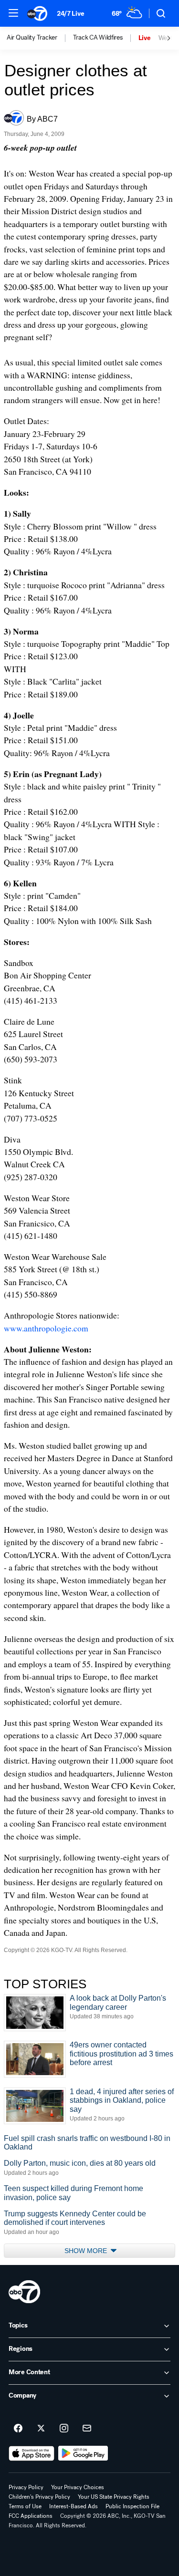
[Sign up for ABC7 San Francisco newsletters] (87, 2429)
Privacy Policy (26, 2487)
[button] (13, 13)
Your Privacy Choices (78, 2487)
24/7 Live (70, 14)
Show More (87, 2251)
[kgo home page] (24, 2292)
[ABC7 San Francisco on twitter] (41, 2429)
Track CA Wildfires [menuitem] (98, 38)
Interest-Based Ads (74, 2506)
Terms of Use (25, 2506)
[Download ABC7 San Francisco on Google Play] (83, 2453)
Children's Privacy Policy (39, 2497)
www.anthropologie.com (46, 1328)
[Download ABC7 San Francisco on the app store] (32, 2453)
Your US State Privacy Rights (114, 2497)
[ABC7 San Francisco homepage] (37, 13)
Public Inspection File (132, 2506)
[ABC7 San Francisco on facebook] (18, 2429)
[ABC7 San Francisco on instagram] (64, 2429)
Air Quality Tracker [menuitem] (32, 38)
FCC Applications (31, 2516)
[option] (40, 38)
